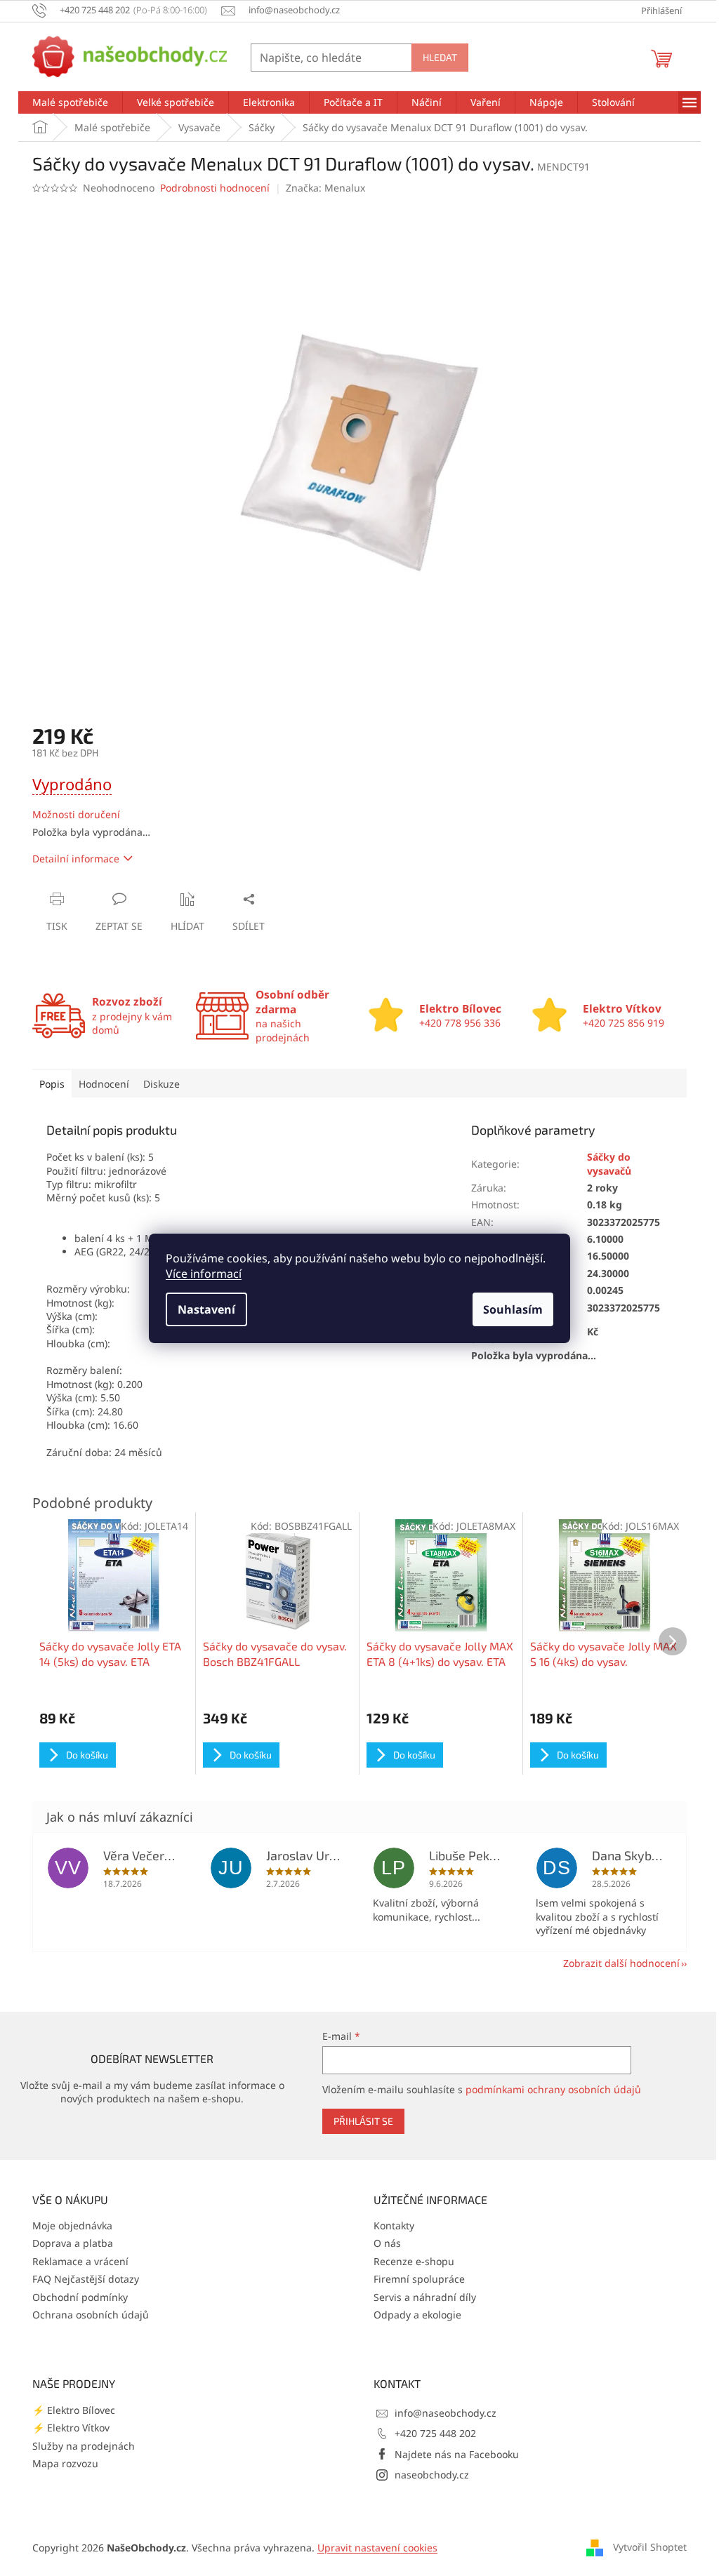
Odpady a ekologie (417, 2315)
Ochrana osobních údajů (91, 2315)
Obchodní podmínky (80, 2297)
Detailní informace (76, 859)
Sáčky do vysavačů (609, 1163)
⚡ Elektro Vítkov (71, 2428)
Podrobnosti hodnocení (215, 188)
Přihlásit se (363, 2121)
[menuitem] (70, 102)
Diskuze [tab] (161, 1084)
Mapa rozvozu (65, 2463)
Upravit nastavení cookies (377, 2548)
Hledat (440, 57)
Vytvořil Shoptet (650, 2547)
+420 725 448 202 (435, 2433)
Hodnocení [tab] (104, 1084)
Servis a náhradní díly (425, 2297)
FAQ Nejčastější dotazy (86, 2279)
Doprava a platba (73, 2243)
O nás (387, 2243)
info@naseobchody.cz (446, 2413)
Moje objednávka (72, 2225)
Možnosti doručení (76, 814)
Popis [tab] (52, 1084)
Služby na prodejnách (84, 2446)
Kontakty (394, 2225)
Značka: (325, 188)
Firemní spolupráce (419, 2279)
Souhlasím (513, 1309)
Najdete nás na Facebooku (457, 2454)
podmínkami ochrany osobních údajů (553, 2089)
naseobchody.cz (432, 2475)
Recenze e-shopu (414, 2261)
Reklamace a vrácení (80, 2261)
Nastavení (206, 1309)
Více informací (204, 1274)
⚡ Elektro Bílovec (74, 2410)
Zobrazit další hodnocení (621, 1963)
